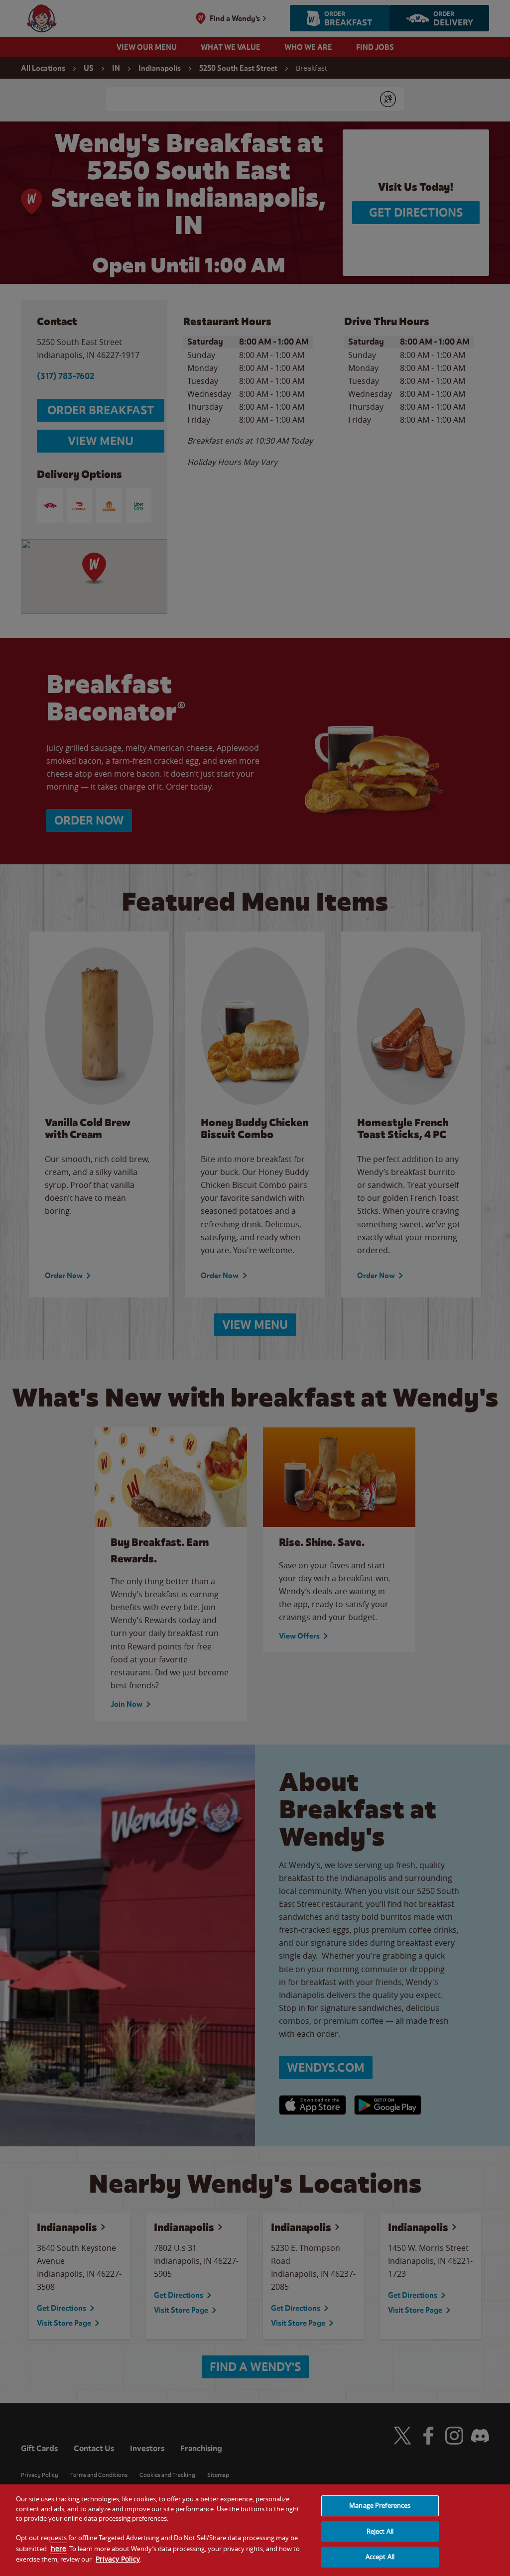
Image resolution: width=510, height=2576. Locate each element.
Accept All (380, 2557)
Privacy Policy (118, 2559)
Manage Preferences (380, 2505)
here (59, 2548)
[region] (255, 2530)
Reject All (380, 2531)
